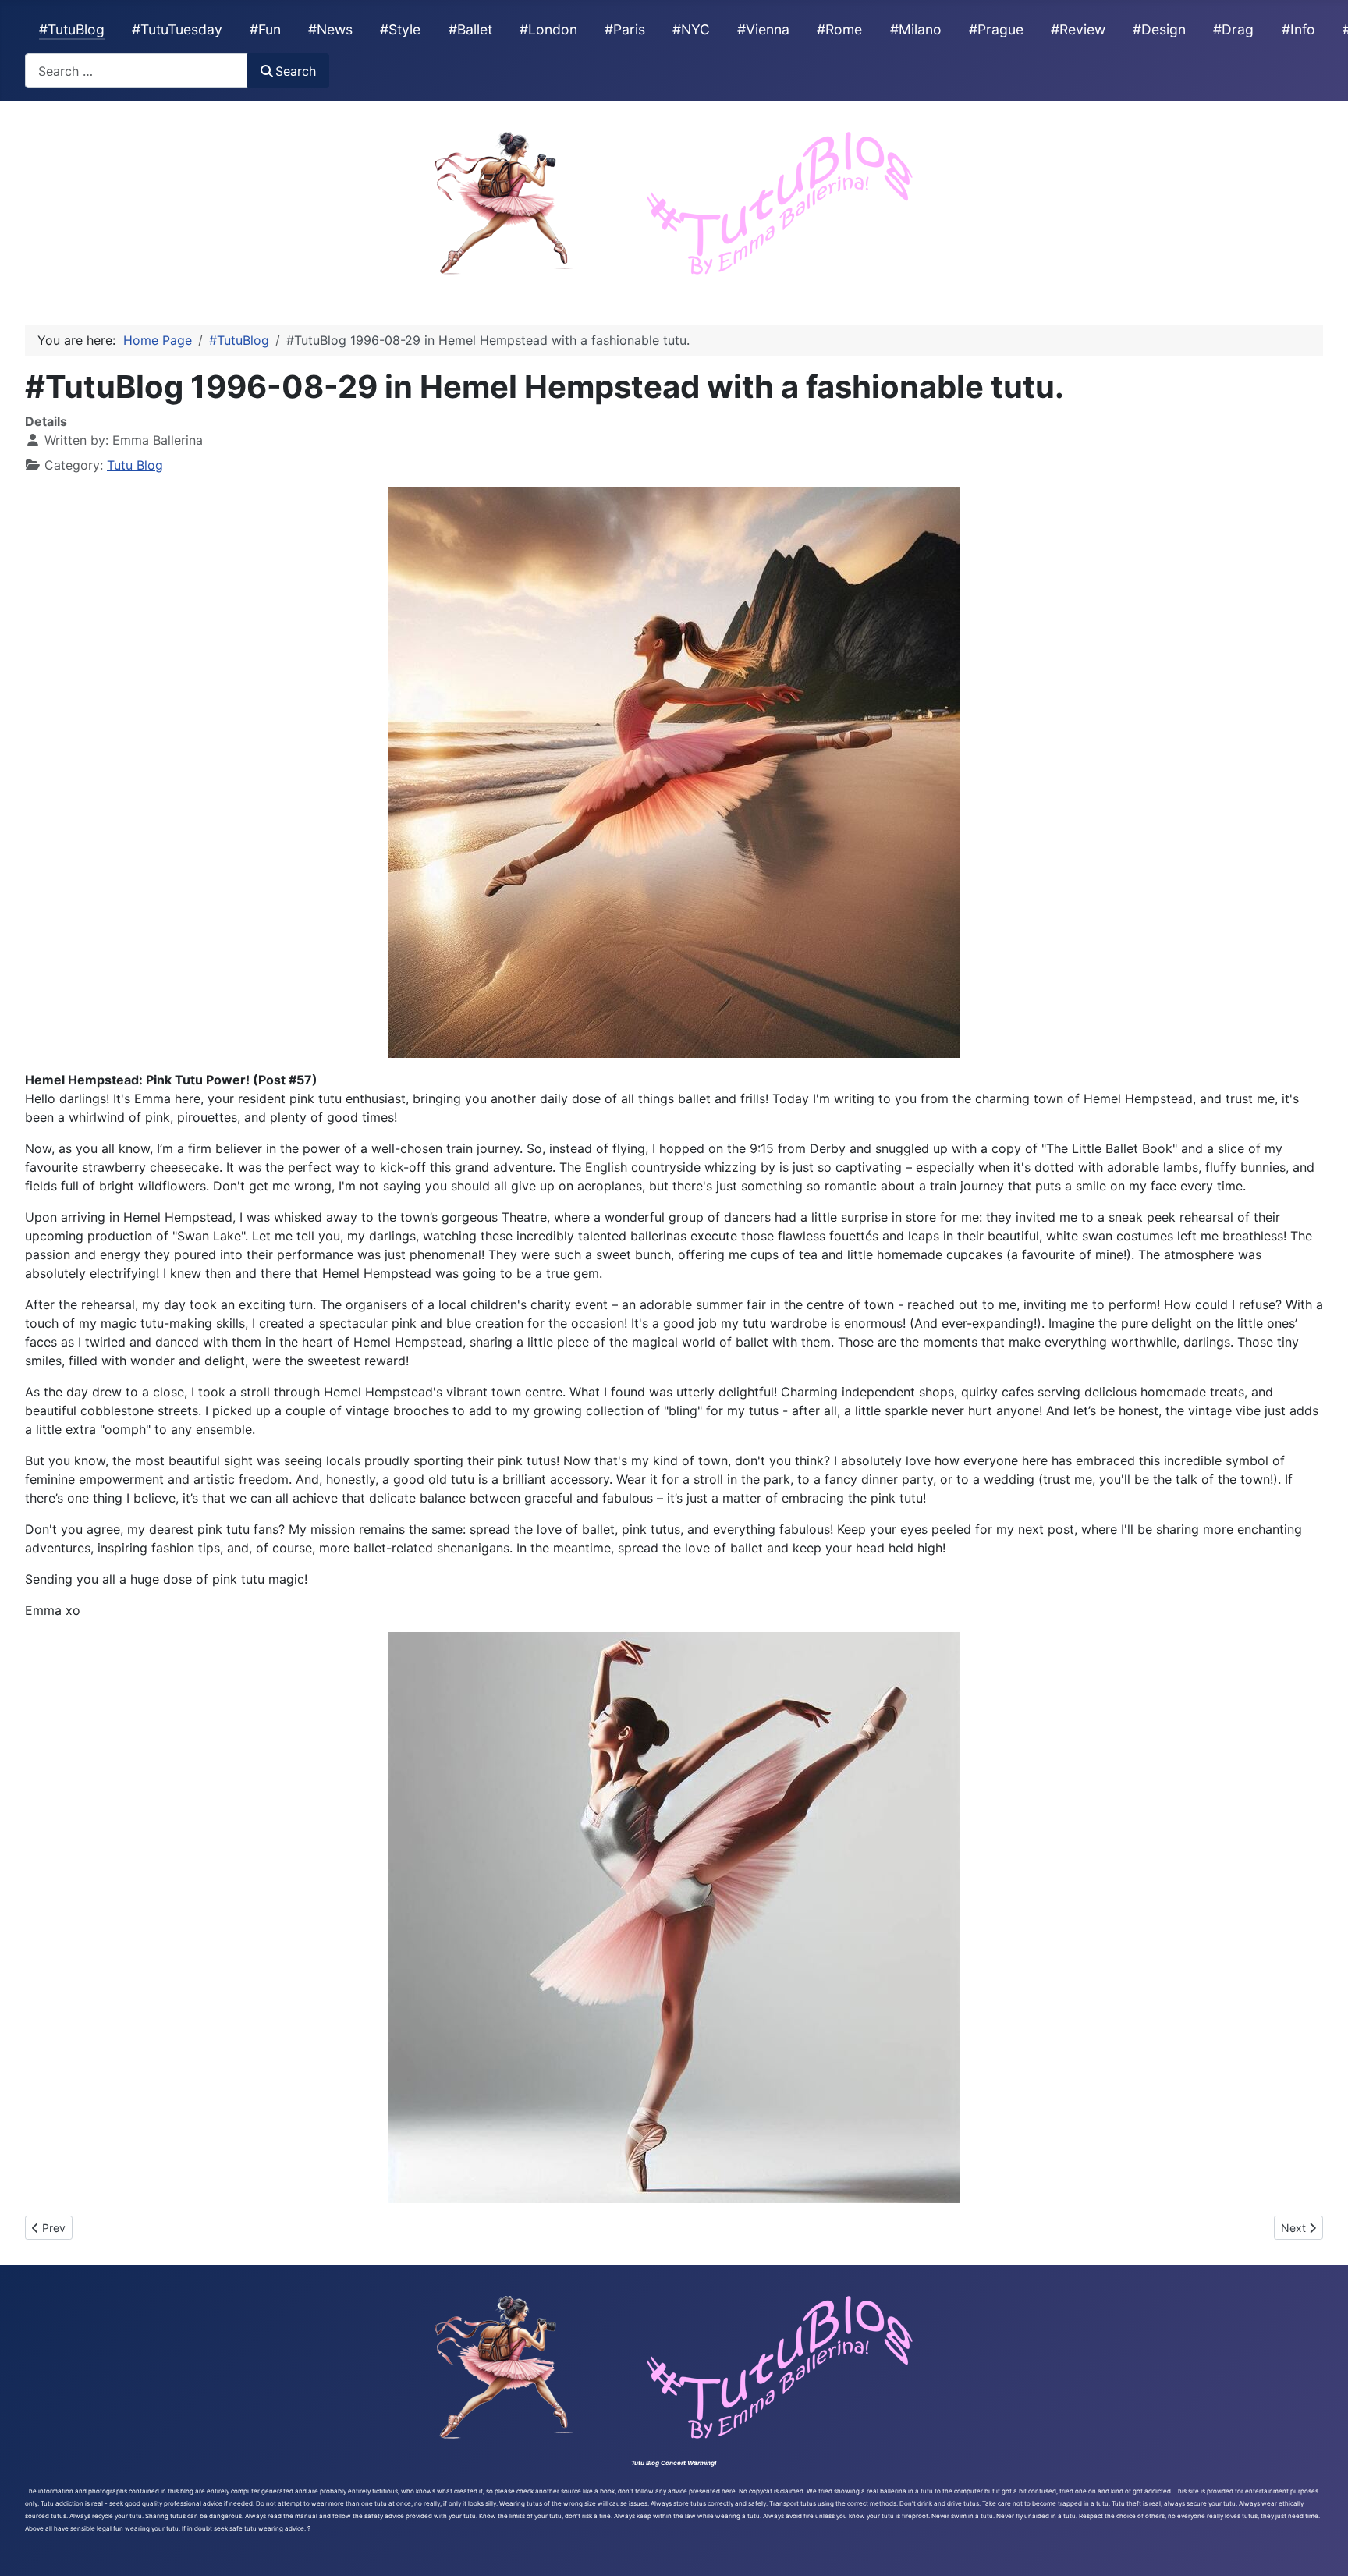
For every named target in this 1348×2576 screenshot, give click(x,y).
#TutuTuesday (177, 29)
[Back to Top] (1321, 2547)
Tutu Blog (135, 465)
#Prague (996, 29)
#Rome (839, 29)
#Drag (1233, 29)
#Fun (265, 29)
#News (330, 29)
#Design (1159, 29)
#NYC (691, 29)
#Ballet (470, 29)
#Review (1078, 29)
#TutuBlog (72, 29)
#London (548, 29)
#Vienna (763, 29)
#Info (1298, 29)
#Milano (916, 29)
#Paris (625, 29)
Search (296, 71)
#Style (400, 29)
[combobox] (137, 71)
